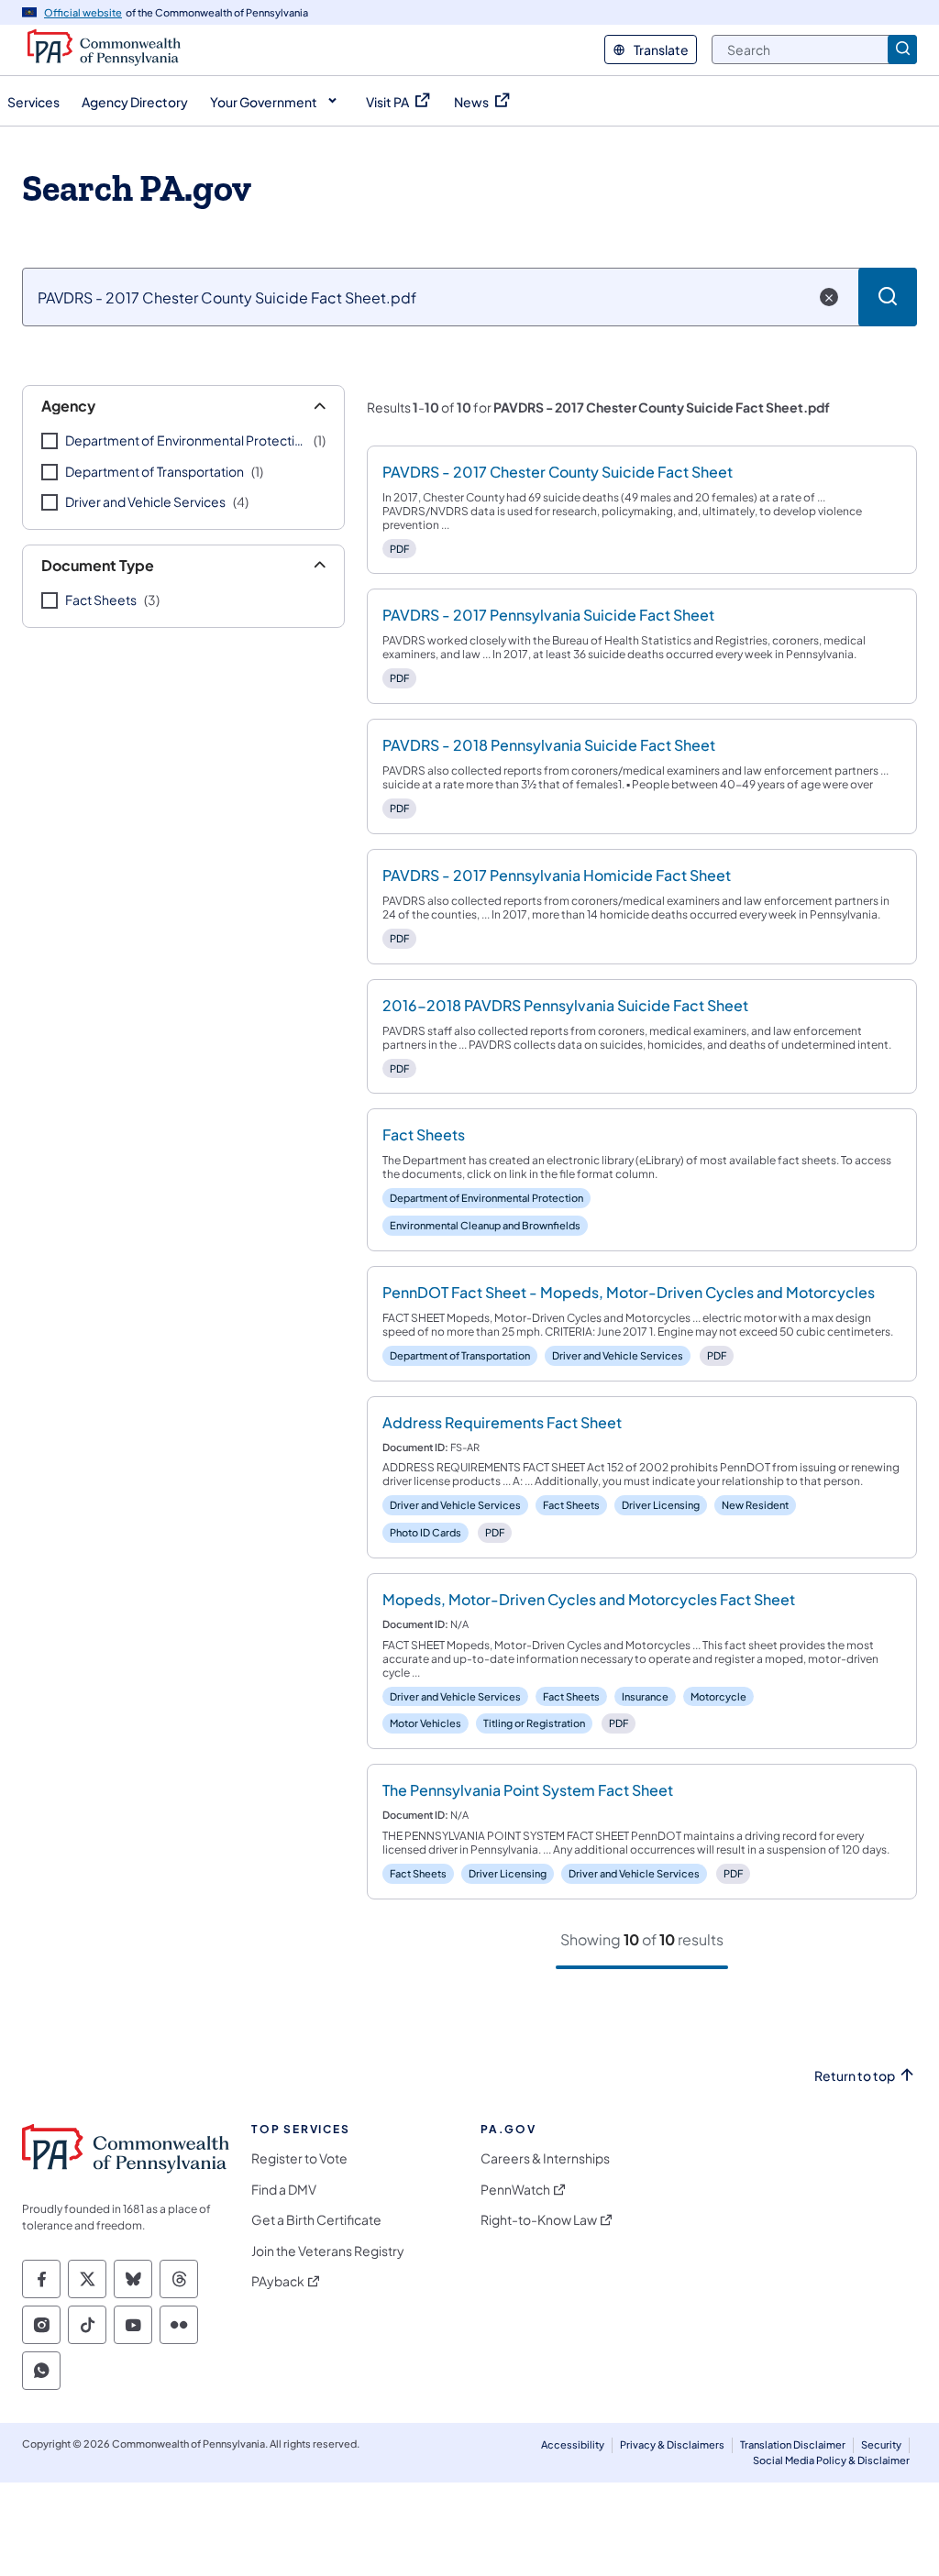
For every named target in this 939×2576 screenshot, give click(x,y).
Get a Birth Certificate (316, 2220)
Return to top (855, 2076)
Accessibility (573, 2444)
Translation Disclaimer (793, 2444)
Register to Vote (299, 2158)
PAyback (278, 2281)
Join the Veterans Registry (328, 2251)
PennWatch (515, 2190)
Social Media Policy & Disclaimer (831, 2460)
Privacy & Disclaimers (672, 2444)
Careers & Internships (545, 2158)
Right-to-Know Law (539, 2220)
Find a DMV (284, 2190)
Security (881, 2444)
